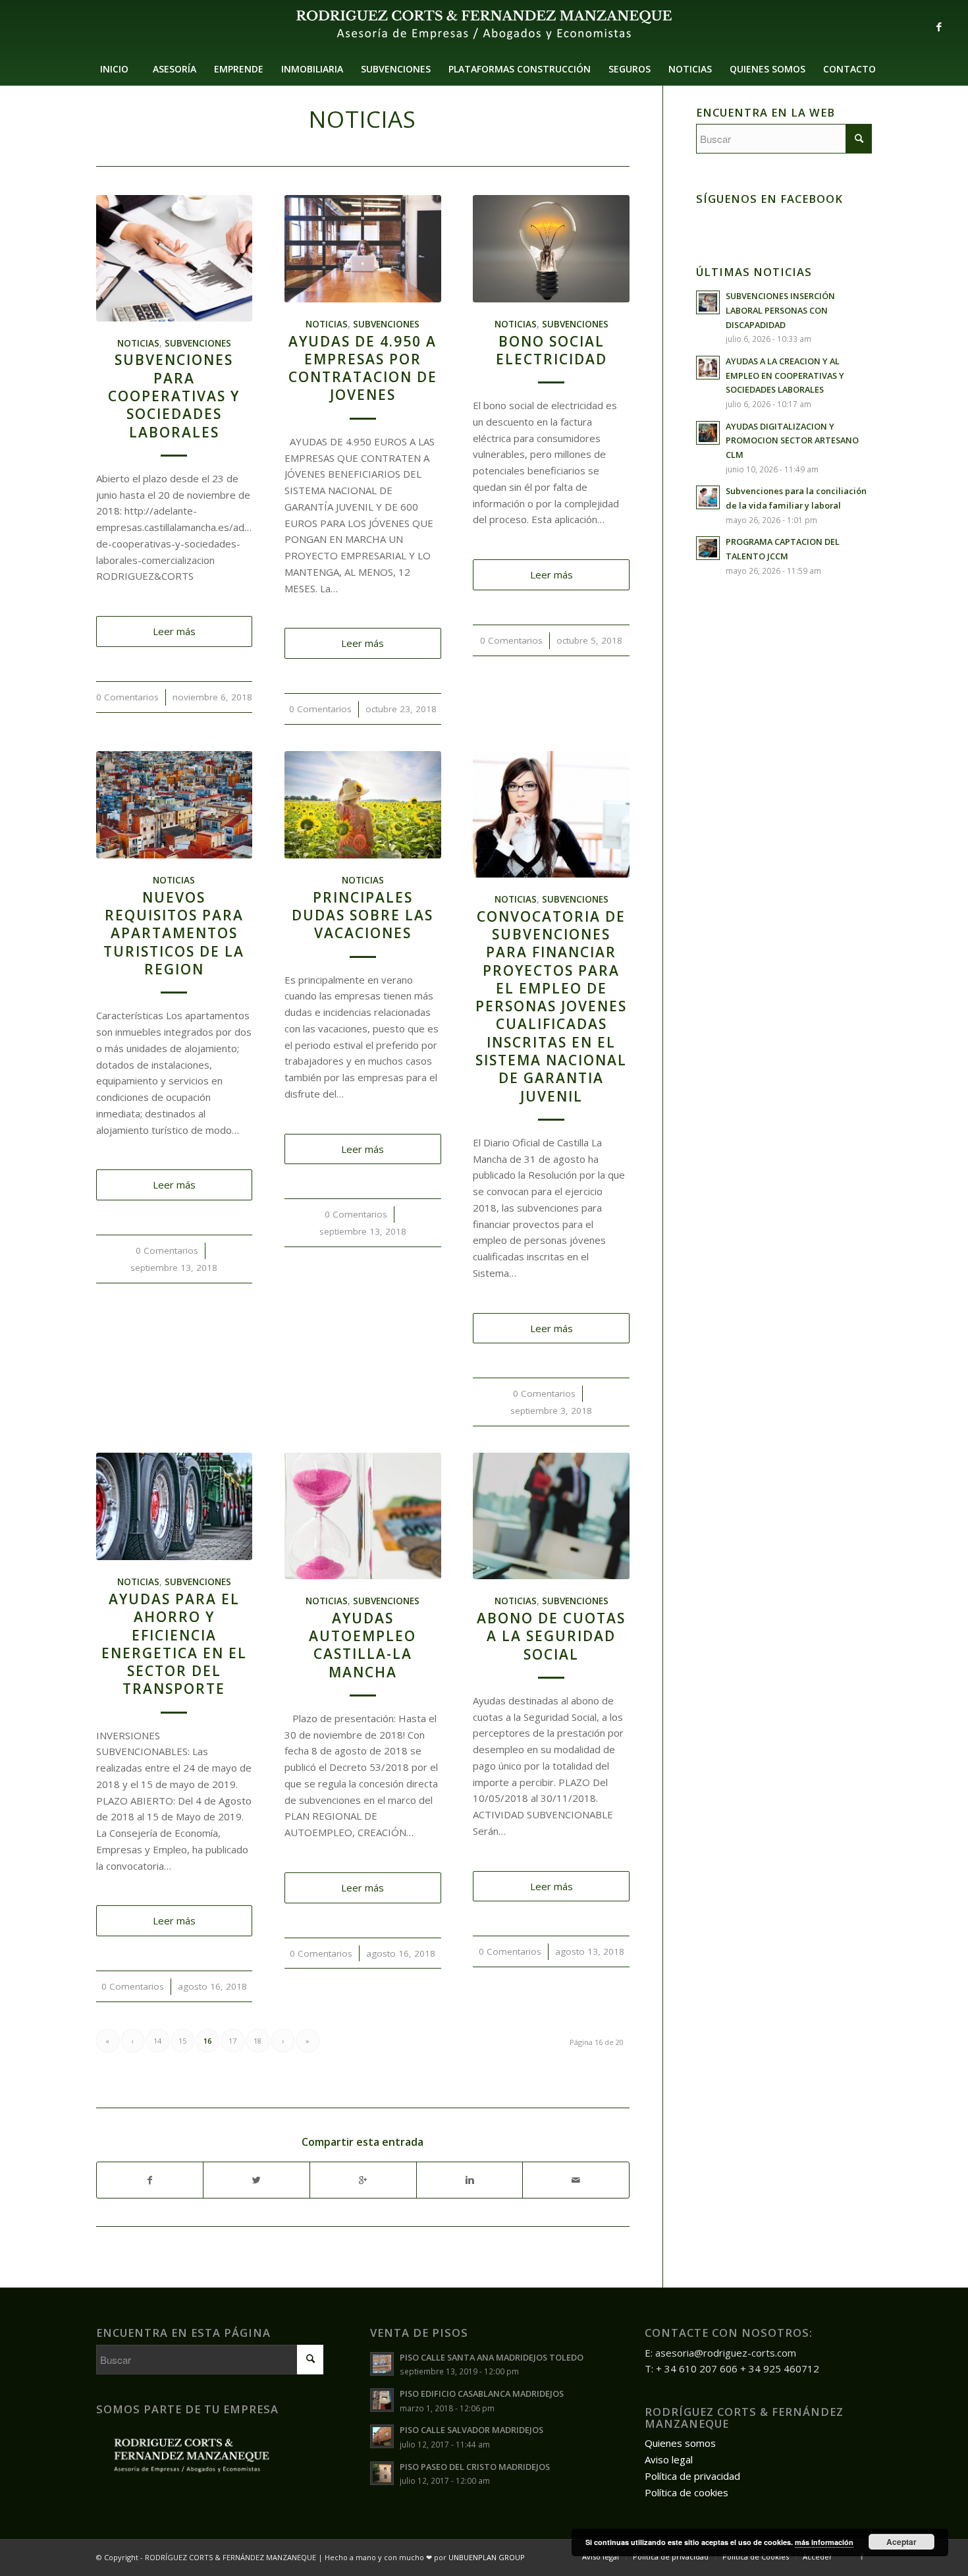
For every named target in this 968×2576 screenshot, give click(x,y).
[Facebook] (939, 26)
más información (824, 2542)
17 (232, 2041)
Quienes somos (680, 2443)
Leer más (174, 631)
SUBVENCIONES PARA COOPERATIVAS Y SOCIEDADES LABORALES (174, 396)
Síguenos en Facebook (769, 199)
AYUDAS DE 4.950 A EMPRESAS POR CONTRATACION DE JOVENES (363, 368)
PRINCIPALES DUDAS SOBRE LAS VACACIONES (363, 915)
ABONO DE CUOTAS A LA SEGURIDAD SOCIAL (551, 1636)
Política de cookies (686, 2492)
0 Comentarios (127, 697)
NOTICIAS (138, 343)
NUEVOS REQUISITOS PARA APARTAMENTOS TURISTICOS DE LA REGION (174, 933)
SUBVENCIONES (198, 343)
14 (157, 2041)
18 (257, 2041)
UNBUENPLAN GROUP (487, 2557)
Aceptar (901, 2542)
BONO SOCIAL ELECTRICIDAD (551, 350)
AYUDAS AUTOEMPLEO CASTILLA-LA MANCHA (363, 1645)
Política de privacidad (692, 2476)
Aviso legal (669, 2459)
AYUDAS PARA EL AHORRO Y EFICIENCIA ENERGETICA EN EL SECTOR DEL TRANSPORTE (174, 1644)
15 (182, 2041)
